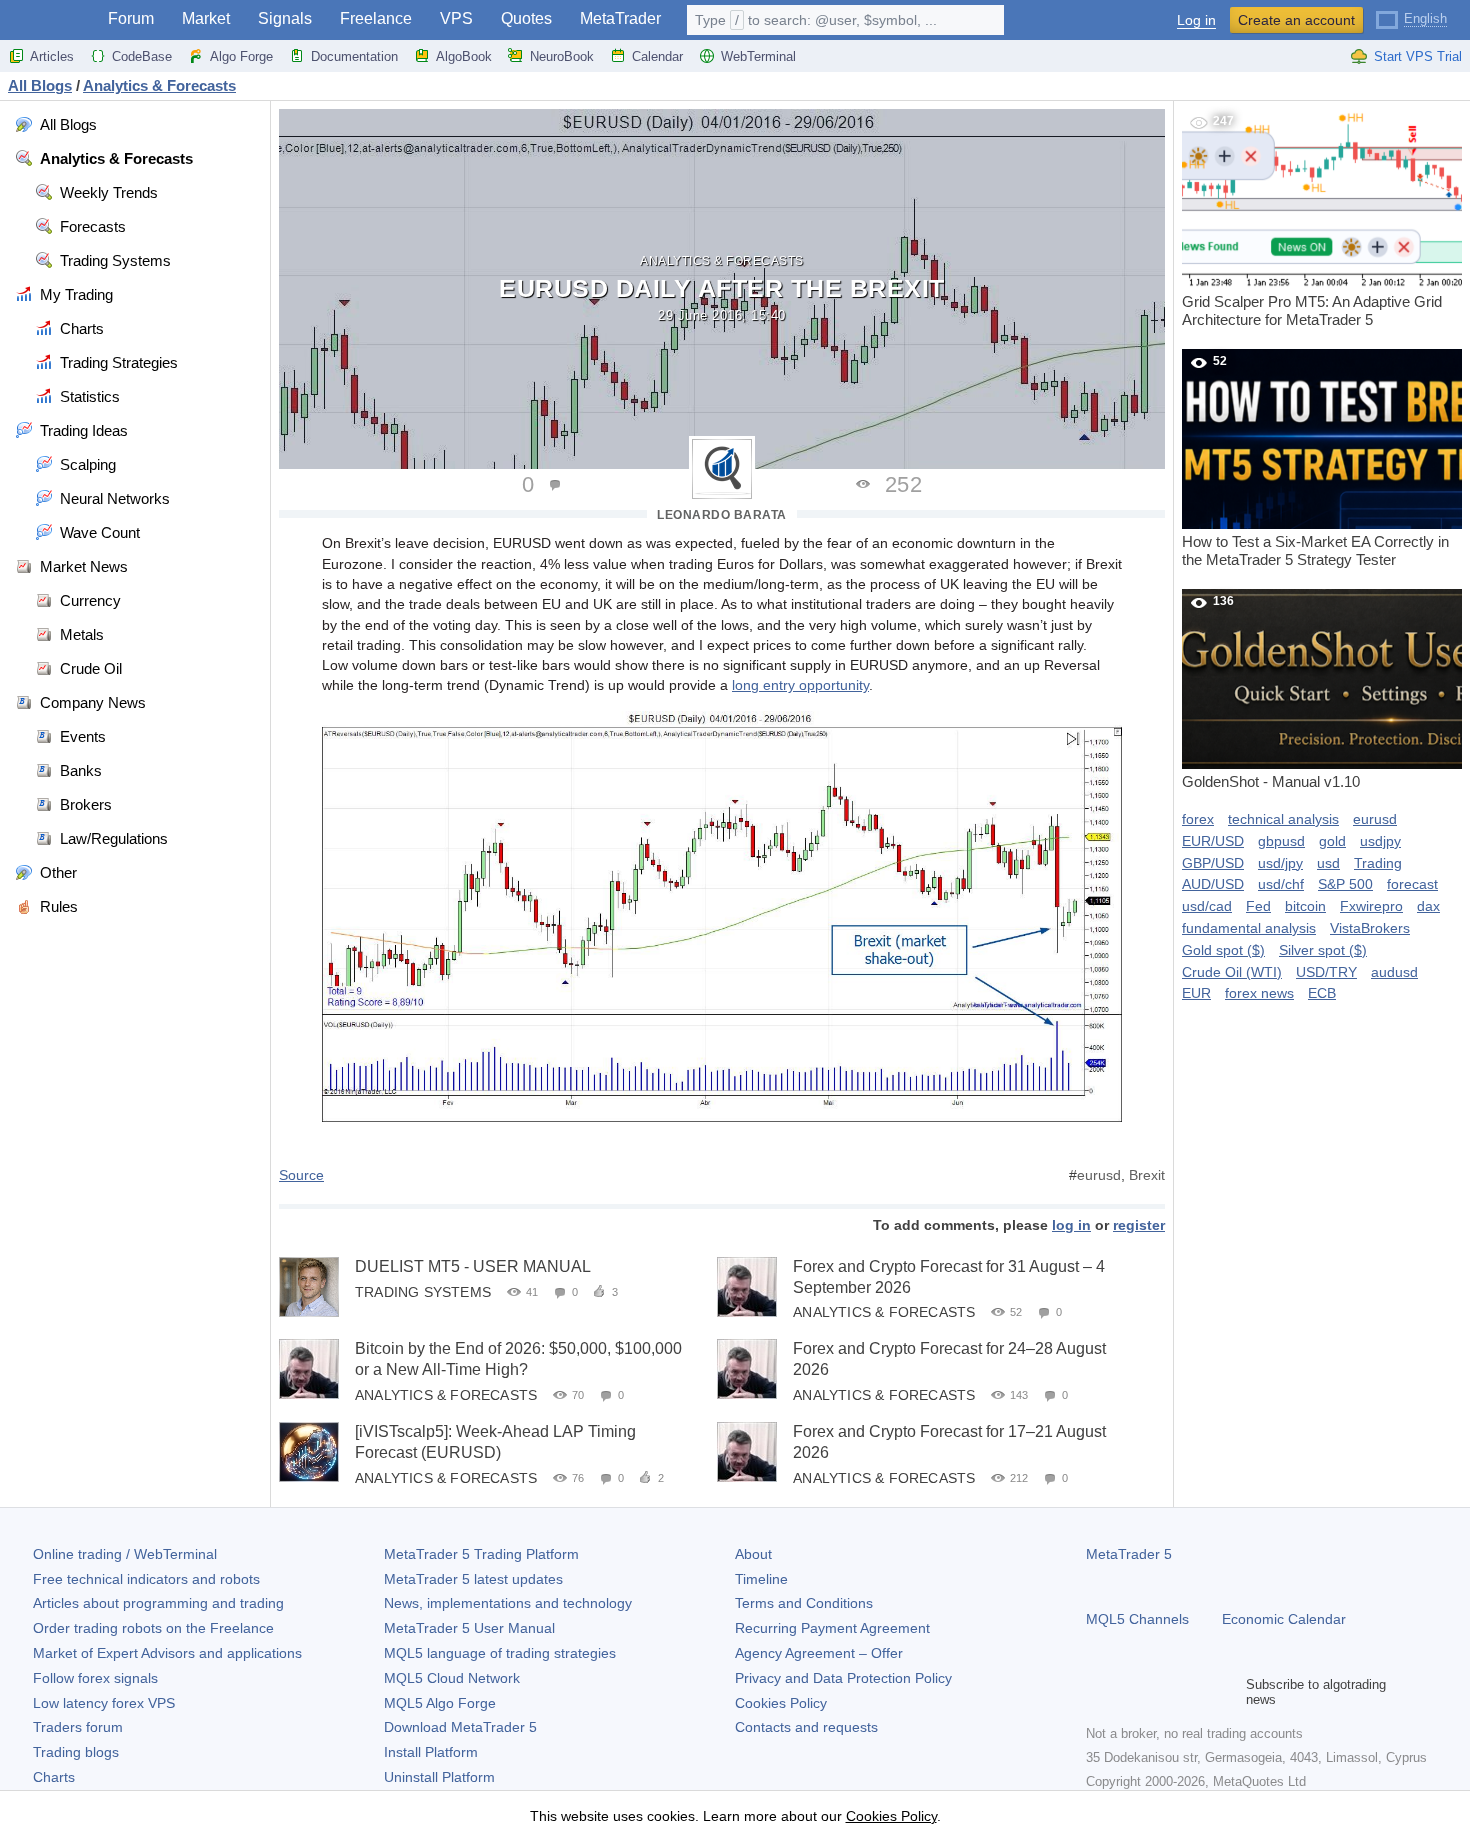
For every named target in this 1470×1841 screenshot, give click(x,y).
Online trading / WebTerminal (125, 1554)
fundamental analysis (1249, 928)
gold (1332, 841)
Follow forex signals (95, 1678)
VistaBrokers (1370, 928)
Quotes (526, 18)
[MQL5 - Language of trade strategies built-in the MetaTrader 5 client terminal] (48, 20)
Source (301, 1175)
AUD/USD (1213, 884)
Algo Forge (241, 56)
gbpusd (1281, 841)
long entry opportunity (800, 685)
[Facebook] (1098, 1692)
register (1139, 1225)
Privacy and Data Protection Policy (843, 1678)
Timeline (761, 1579)
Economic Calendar (1284, 1619)
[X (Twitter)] (1162, 1692)
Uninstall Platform (439, 1777)
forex (1198, 819)
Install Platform (431, 1752)
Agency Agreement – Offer (819, 1653)
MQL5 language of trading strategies (500, 1653)
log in (1071, 1225)
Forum (131, 18)
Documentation (354, 56)
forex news (1259, 993)
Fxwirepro (1371, 906)
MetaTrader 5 (1129, 1554)
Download (460, 1727)
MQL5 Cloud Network (452, 1678)
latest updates (473, 1579)
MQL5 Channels (1137, 1619)
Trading (1378, 863)
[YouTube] (1194, 1692)
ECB (1322, 993)
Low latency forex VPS (104, 1703)
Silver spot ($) (1323, 950)
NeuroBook (562, 56)
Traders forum (78, 1727)
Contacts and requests (806, 1727)
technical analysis (1283, 819)
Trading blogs (76, 1752)
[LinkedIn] (1226, 1692)
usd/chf (1281, 884)
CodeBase (142, 56)
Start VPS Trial (1418, 56)
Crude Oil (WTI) (1232, 972)
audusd (1394, 972)
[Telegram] (1130, 1692)
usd (1328, 863)
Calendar (657, 56)
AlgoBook (464, 56)
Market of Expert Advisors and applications (167, 1653)
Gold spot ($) (1223, 950)
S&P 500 (1345, 884)
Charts (54, 1777)
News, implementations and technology (508, 1603)
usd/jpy (1280, 863)
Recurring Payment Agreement (832, 1628)
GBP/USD (1213, 863)
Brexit (1147, 1175)
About (753, 1554)
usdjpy (1380, 841)
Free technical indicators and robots (146, 1579)
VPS (456, 18)
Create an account (1296, 20)
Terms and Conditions (804, 1603)
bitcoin (1305, 906)
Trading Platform (481, 1554)
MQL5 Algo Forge (440, 1703)
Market (206, 18)
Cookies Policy (781, 1703)
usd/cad (1207, 906)
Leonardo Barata (722, 515)
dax (1428, 906)
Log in (1196, 20)
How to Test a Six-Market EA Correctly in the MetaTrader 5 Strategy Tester (1315, 461)
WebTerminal (758, 56)
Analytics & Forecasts (722, 261)
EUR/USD (1213, 841)
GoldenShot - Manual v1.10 (1271, 692)
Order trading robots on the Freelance (153, 1628)
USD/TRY (1326, 972)
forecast (1412, 884)
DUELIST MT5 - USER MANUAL (473, 1266)
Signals (285, 18)
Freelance (376, 18)
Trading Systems (423, 1291)
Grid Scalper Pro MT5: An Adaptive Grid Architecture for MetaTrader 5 (1312, 221)
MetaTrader (620, 18)
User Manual (469, 1628)
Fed (1258, 906)
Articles (52, 56)
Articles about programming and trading (158, 1603)
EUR (1196, 993)
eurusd (1099, 1175)
